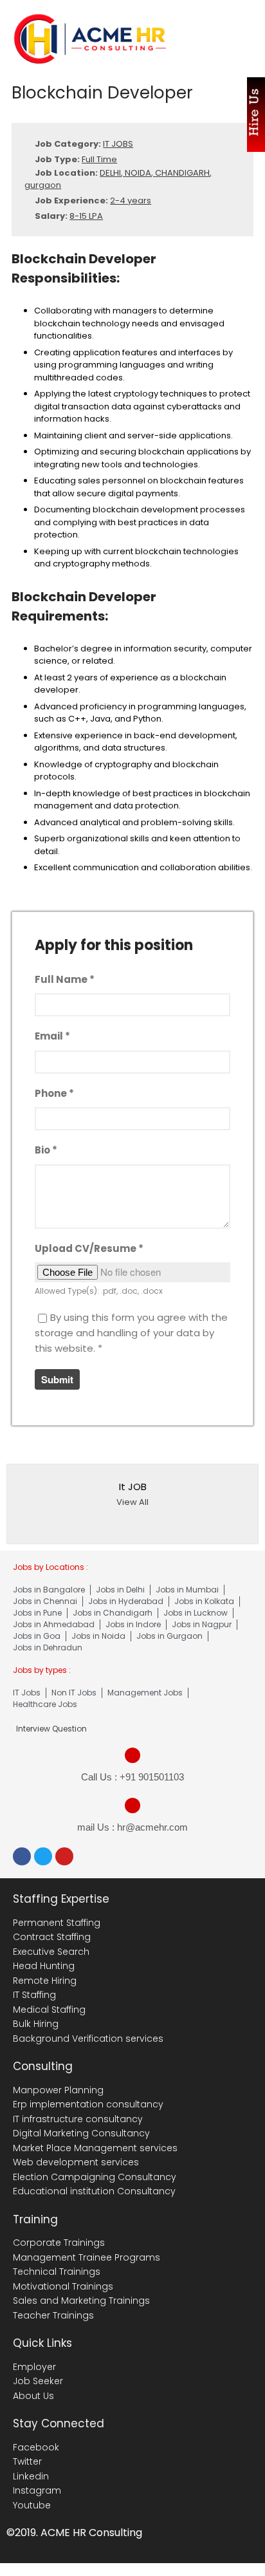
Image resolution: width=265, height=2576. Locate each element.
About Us (33, 2396)
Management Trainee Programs (87, 2257)
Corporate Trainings (59, 2243)
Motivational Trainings (63, 2286)
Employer (34, 2367)
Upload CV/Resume (89, 1248)
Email (52, 1036)
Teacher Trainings (53, 2315)
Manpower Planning (58, 2090)
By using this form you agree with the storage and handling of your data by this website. (131, 1333)
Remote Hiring (45, 1981)
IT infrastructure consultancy (78, 2119)
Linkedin (31, 2476)
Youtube (32, 2505)
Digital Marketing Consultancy (81, 2133)
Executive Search (51, 1952)
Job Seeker (38, 2381)
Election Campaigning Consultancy (95, 2177)
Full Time (99, 159)
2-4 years (131, 201)
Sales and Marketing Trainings (81, 2301)
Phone (54, 1093)
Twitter (27, 2461)
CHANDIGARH (182, 173)
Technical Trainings (57, 2272)
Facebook (36, 2447)
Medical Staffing (49, 2010)
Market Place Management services (95, 2148)
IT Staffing (34, 1995)
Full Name (65, 979)
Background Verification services (88, 2039)
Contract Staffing (52, 1937)
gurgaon (43, 185)
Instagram (37, 2490)
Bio (46, 1150)
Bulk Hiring (36, 2024)
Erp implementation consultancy (88, 2104)
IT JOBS (118, 144)
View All (132, 1502)
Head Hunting (44, 1966)
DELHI (110, 173)
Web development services (76, 2162)
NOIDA (138, 173)
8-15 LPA (86, 216)
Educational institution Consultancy (94, 2191)
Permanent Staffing (57, 1923)
